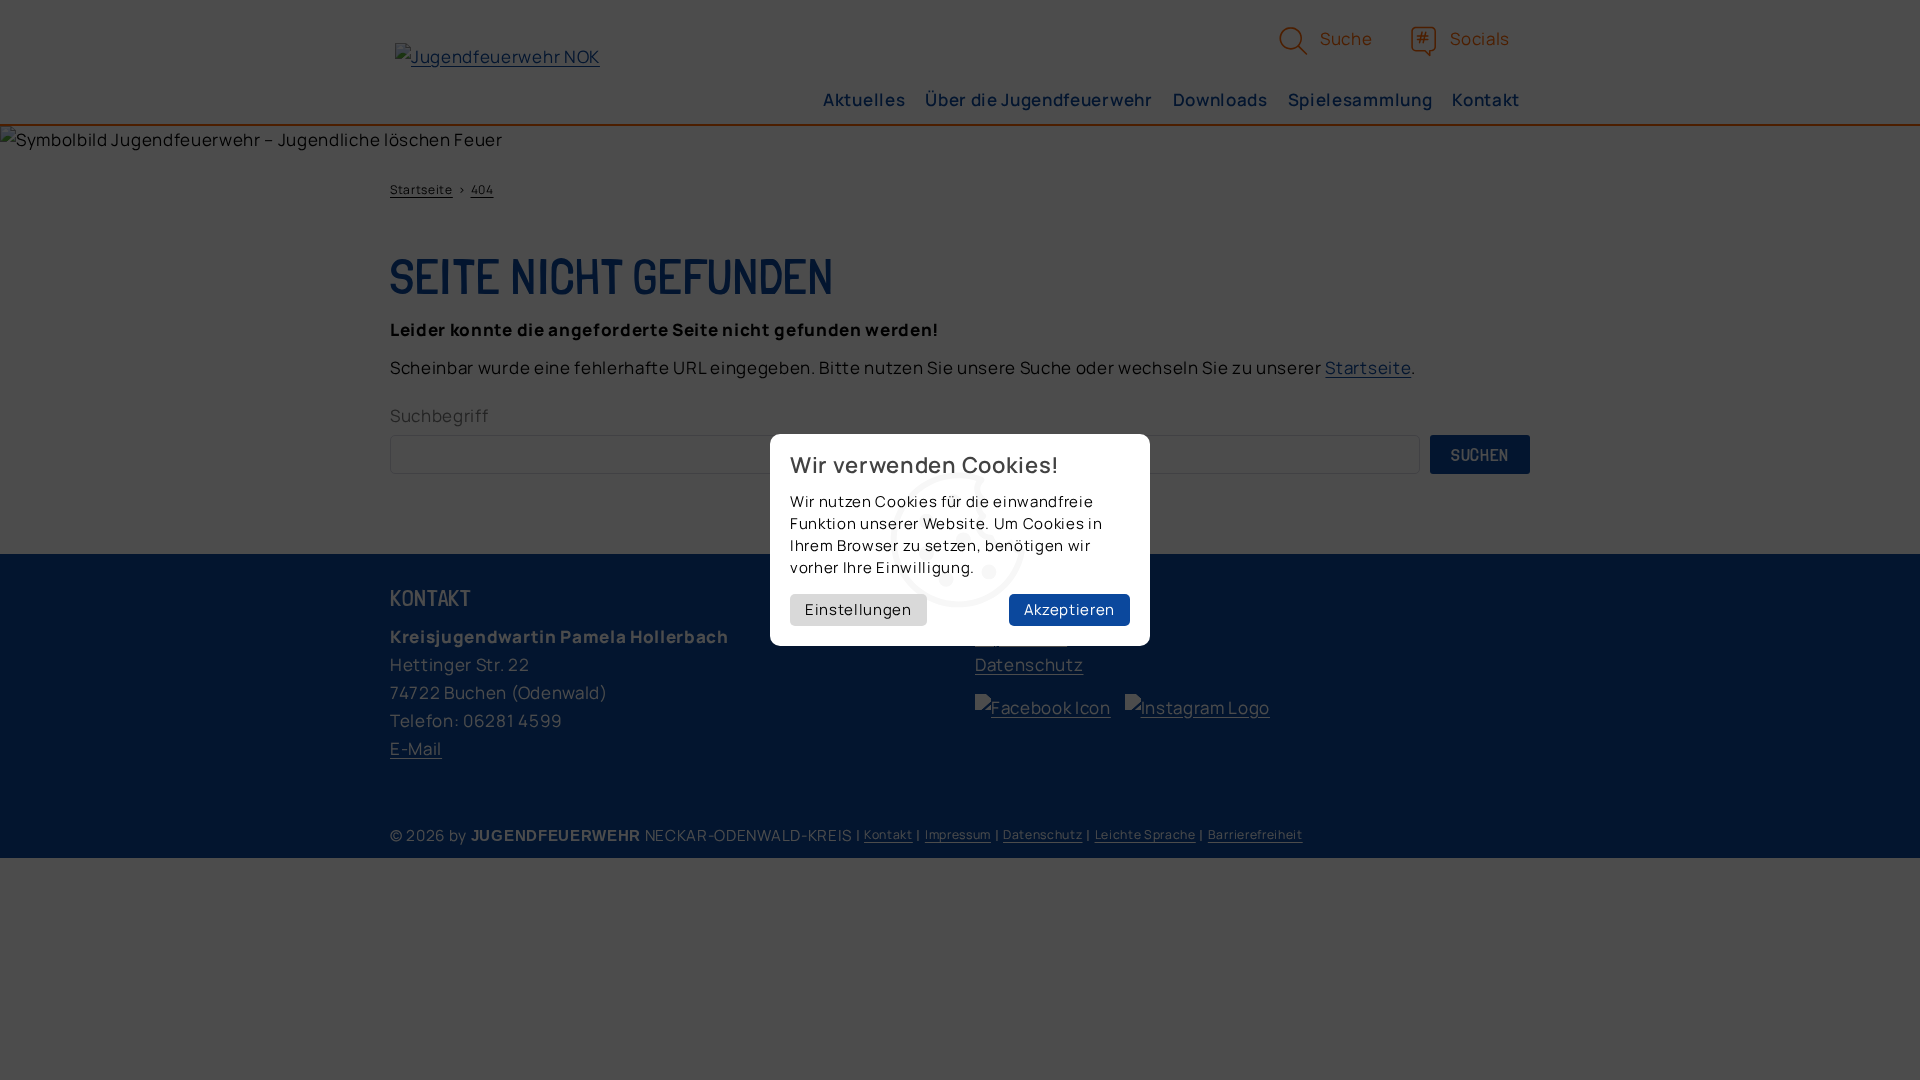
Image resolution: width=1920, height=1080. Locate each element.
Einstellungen (858, 609)
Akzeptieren (1069, 609)
